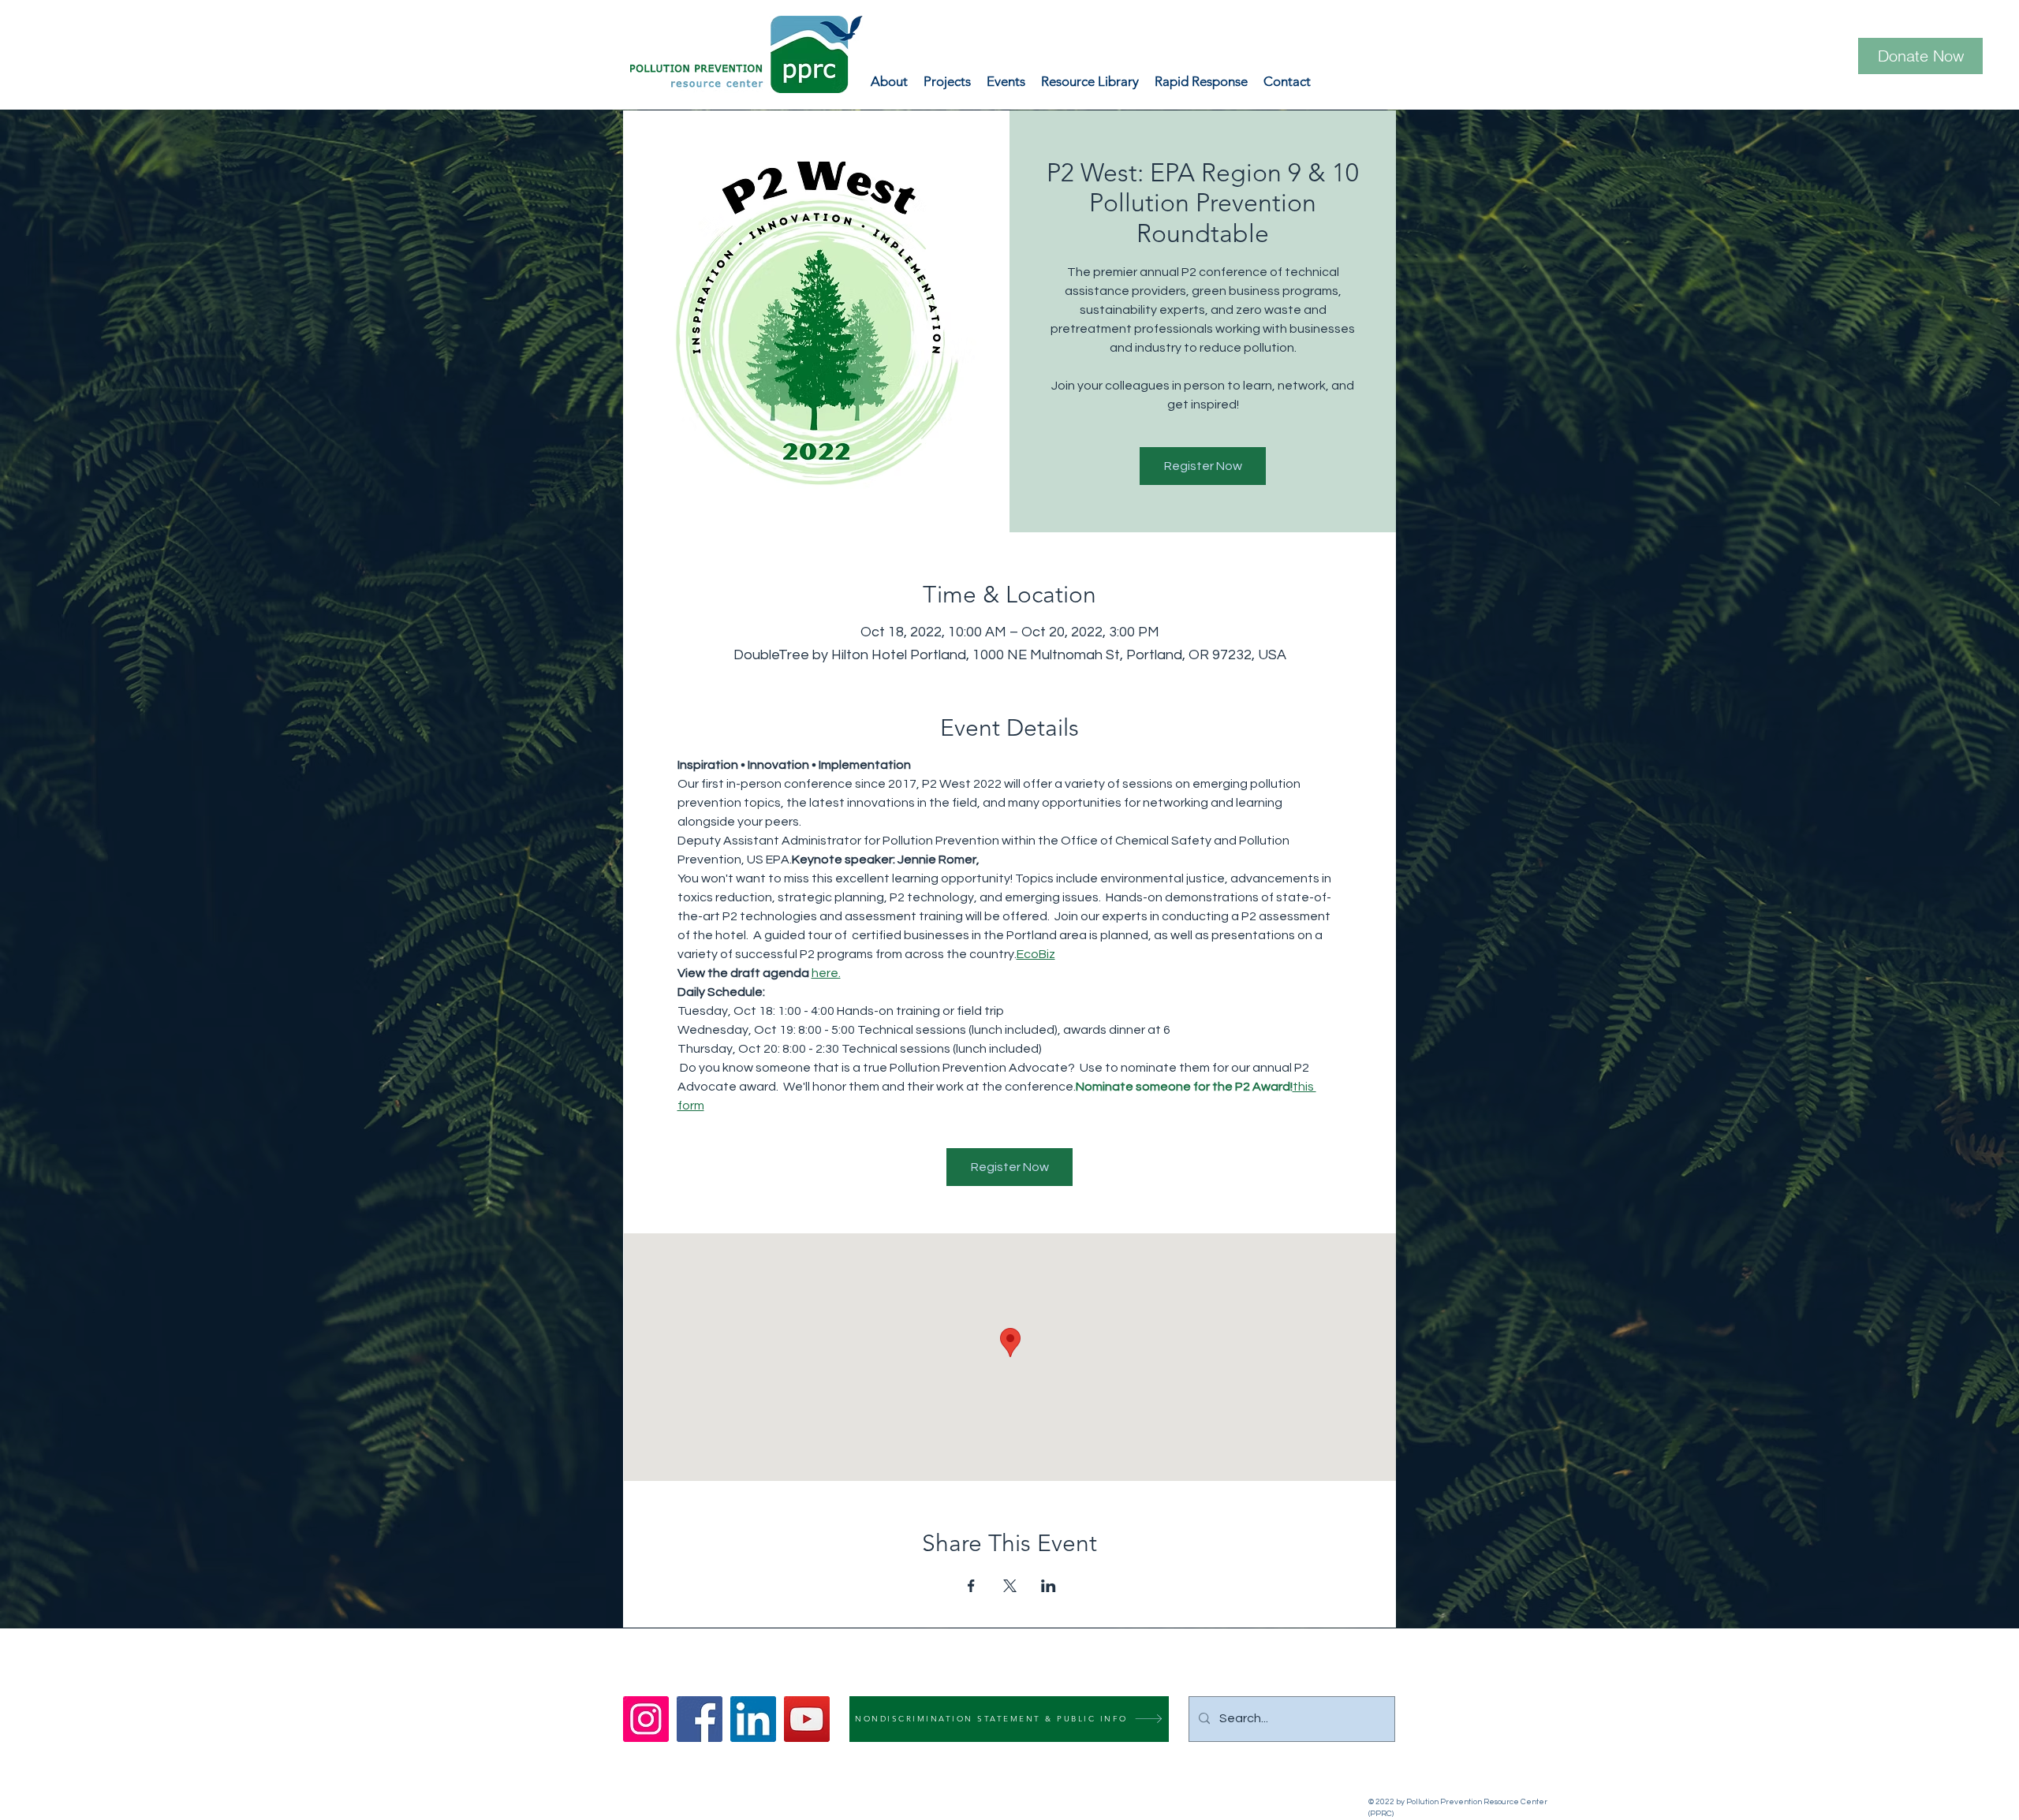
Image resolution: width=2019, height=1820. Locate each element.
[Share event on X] (1010, 1586)
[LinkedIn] (753, 1719)
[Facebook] (700, 1719)
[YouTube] (807, 1719)
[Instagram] (646, 1719)
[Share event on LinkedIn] (1049, 1586)
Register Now (1203, 466)
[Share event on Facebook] (971, 1586)
